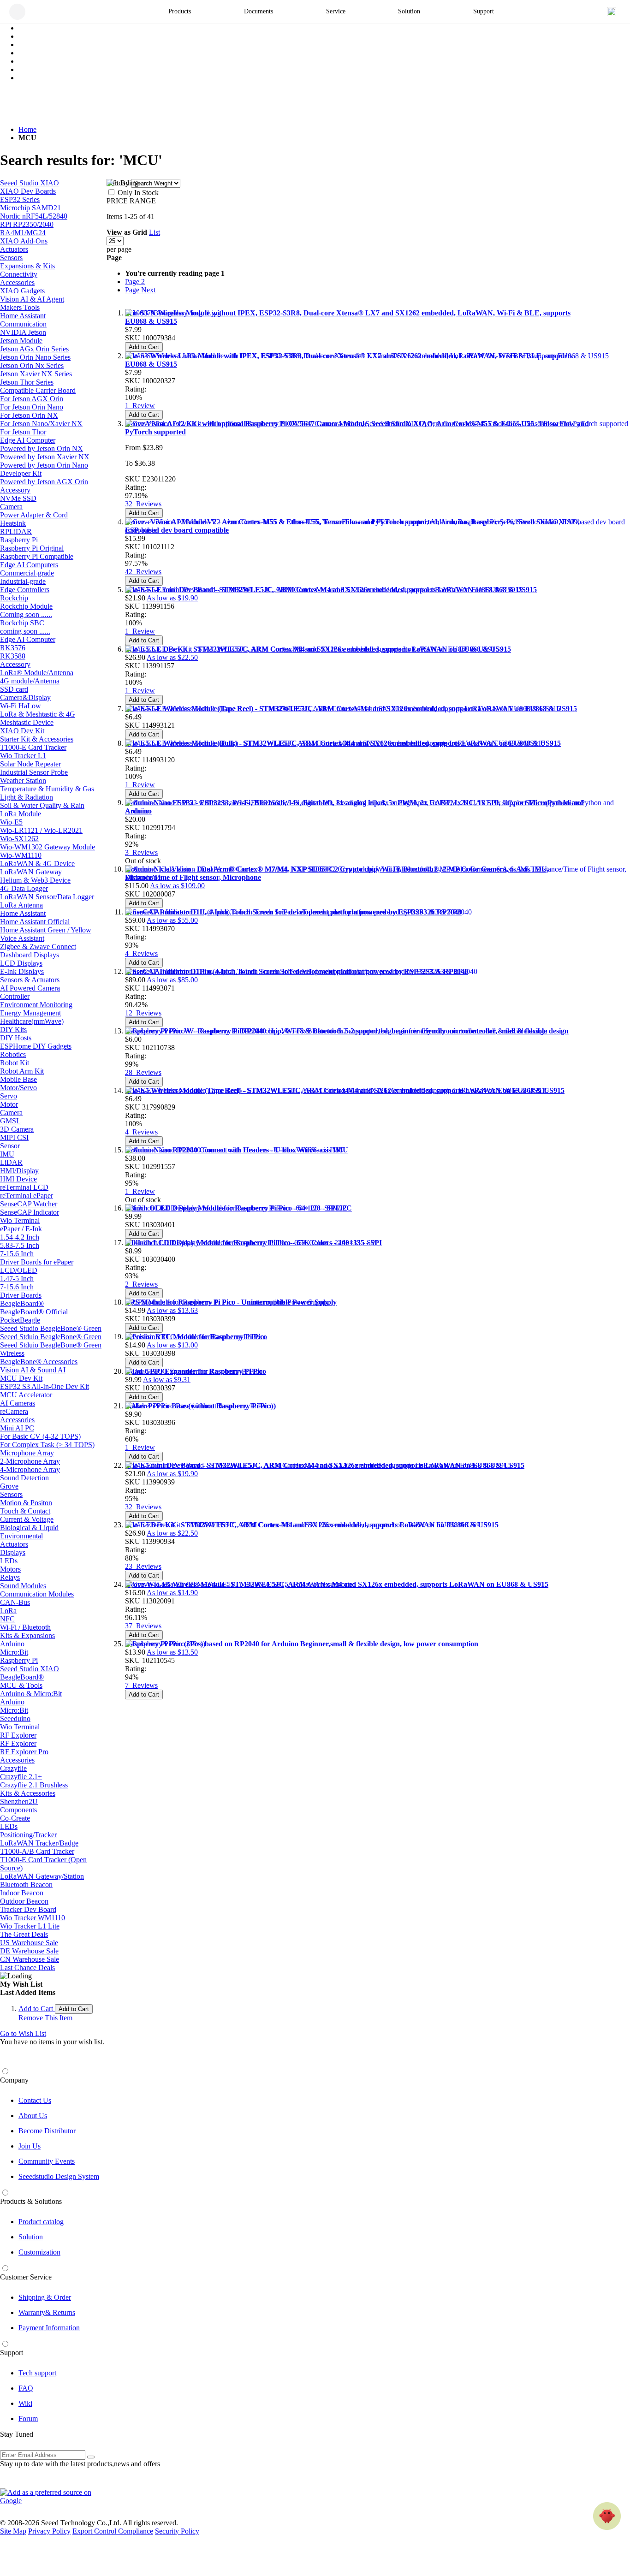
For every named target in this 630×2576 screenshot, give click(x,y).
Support (12, 2353)
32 (143, 504)
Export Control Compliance (113, 2531)
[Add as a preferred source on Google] (51, 2497)
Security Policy (177, 2531)
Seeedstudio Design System (59, 2176)
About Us (33, 2116)
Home (27, 129)
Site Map (13, 2531)
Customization (39, 2252)
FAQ (26, 2388)
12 (143, 1013)
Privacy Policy (49, 2531)
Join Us (30, 2146)
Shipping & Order (45, 2297)
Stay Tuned (17, 2434)
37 (143, 1626)
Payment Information (49, 2328)
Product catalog (41, 2222)
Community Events (47, 2161)
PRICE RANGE (131, 201)
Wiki (25, 2403)
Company (14, 2080)
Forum (28, 2419)
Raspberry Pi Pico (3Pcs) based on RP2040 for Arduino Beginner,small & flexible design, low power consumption (302, 1644)
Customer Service (26, 2277)
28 (143, 1072)
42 (143, 572)
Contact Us (35, 2100)
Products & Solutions (31, 2201)
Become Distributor (47, 2131)
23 (143, 1566)
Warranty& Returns (47, 2312)
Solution (31, 2237)
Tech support (37, 2373)
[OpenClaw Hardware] (607, 2516)
